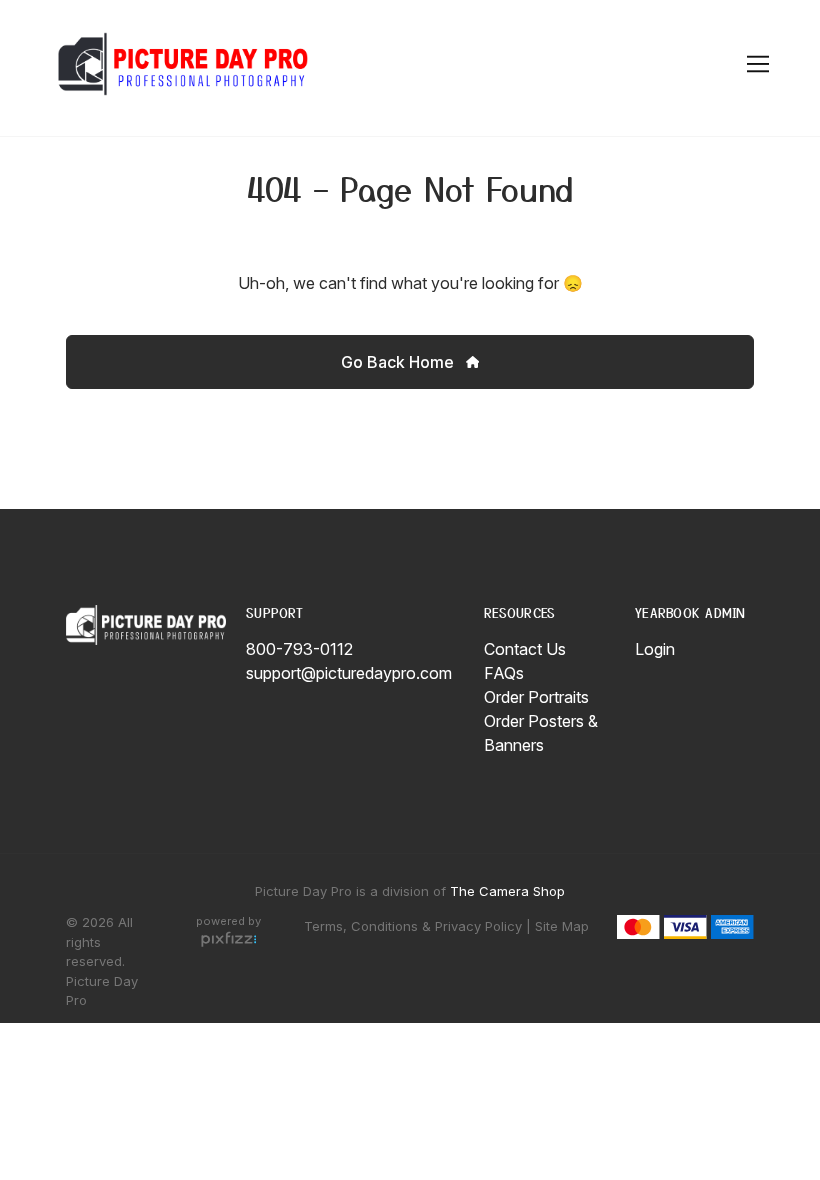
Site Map (562, 926)
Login (655, 649)
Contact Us (525, 649)
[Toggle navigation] (754, 64)
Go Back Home (399, 362)
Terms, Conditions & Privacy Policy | (417, 926)
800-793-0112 (299, 649)
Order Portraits (536, 697)
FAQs (504, 673)
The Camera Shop (507, 891)
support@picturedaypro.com (349, 673)
